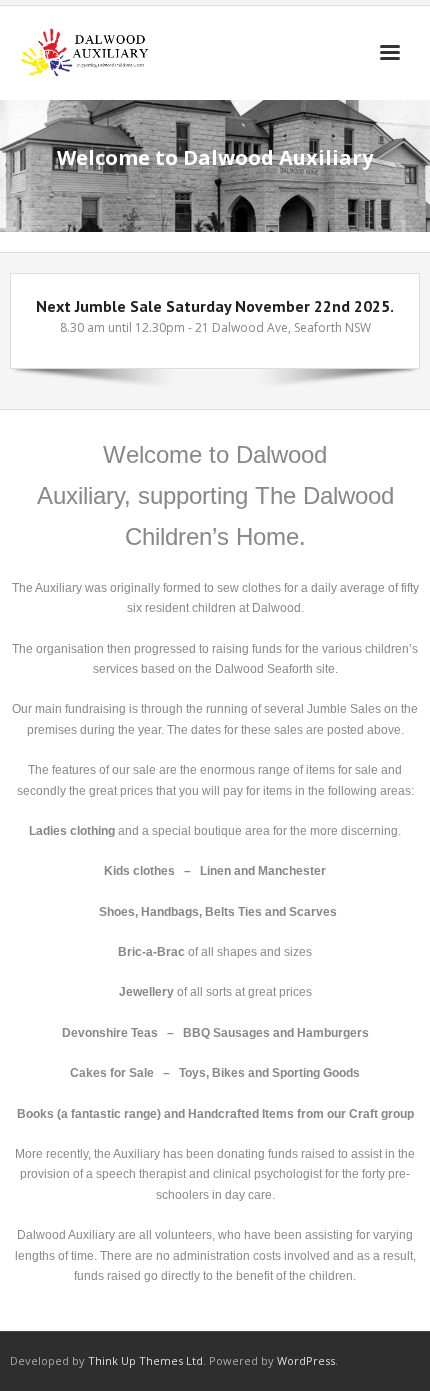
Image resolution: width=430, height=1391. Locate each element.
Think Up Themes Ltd (145, 1360)
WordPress (306, 1360)
